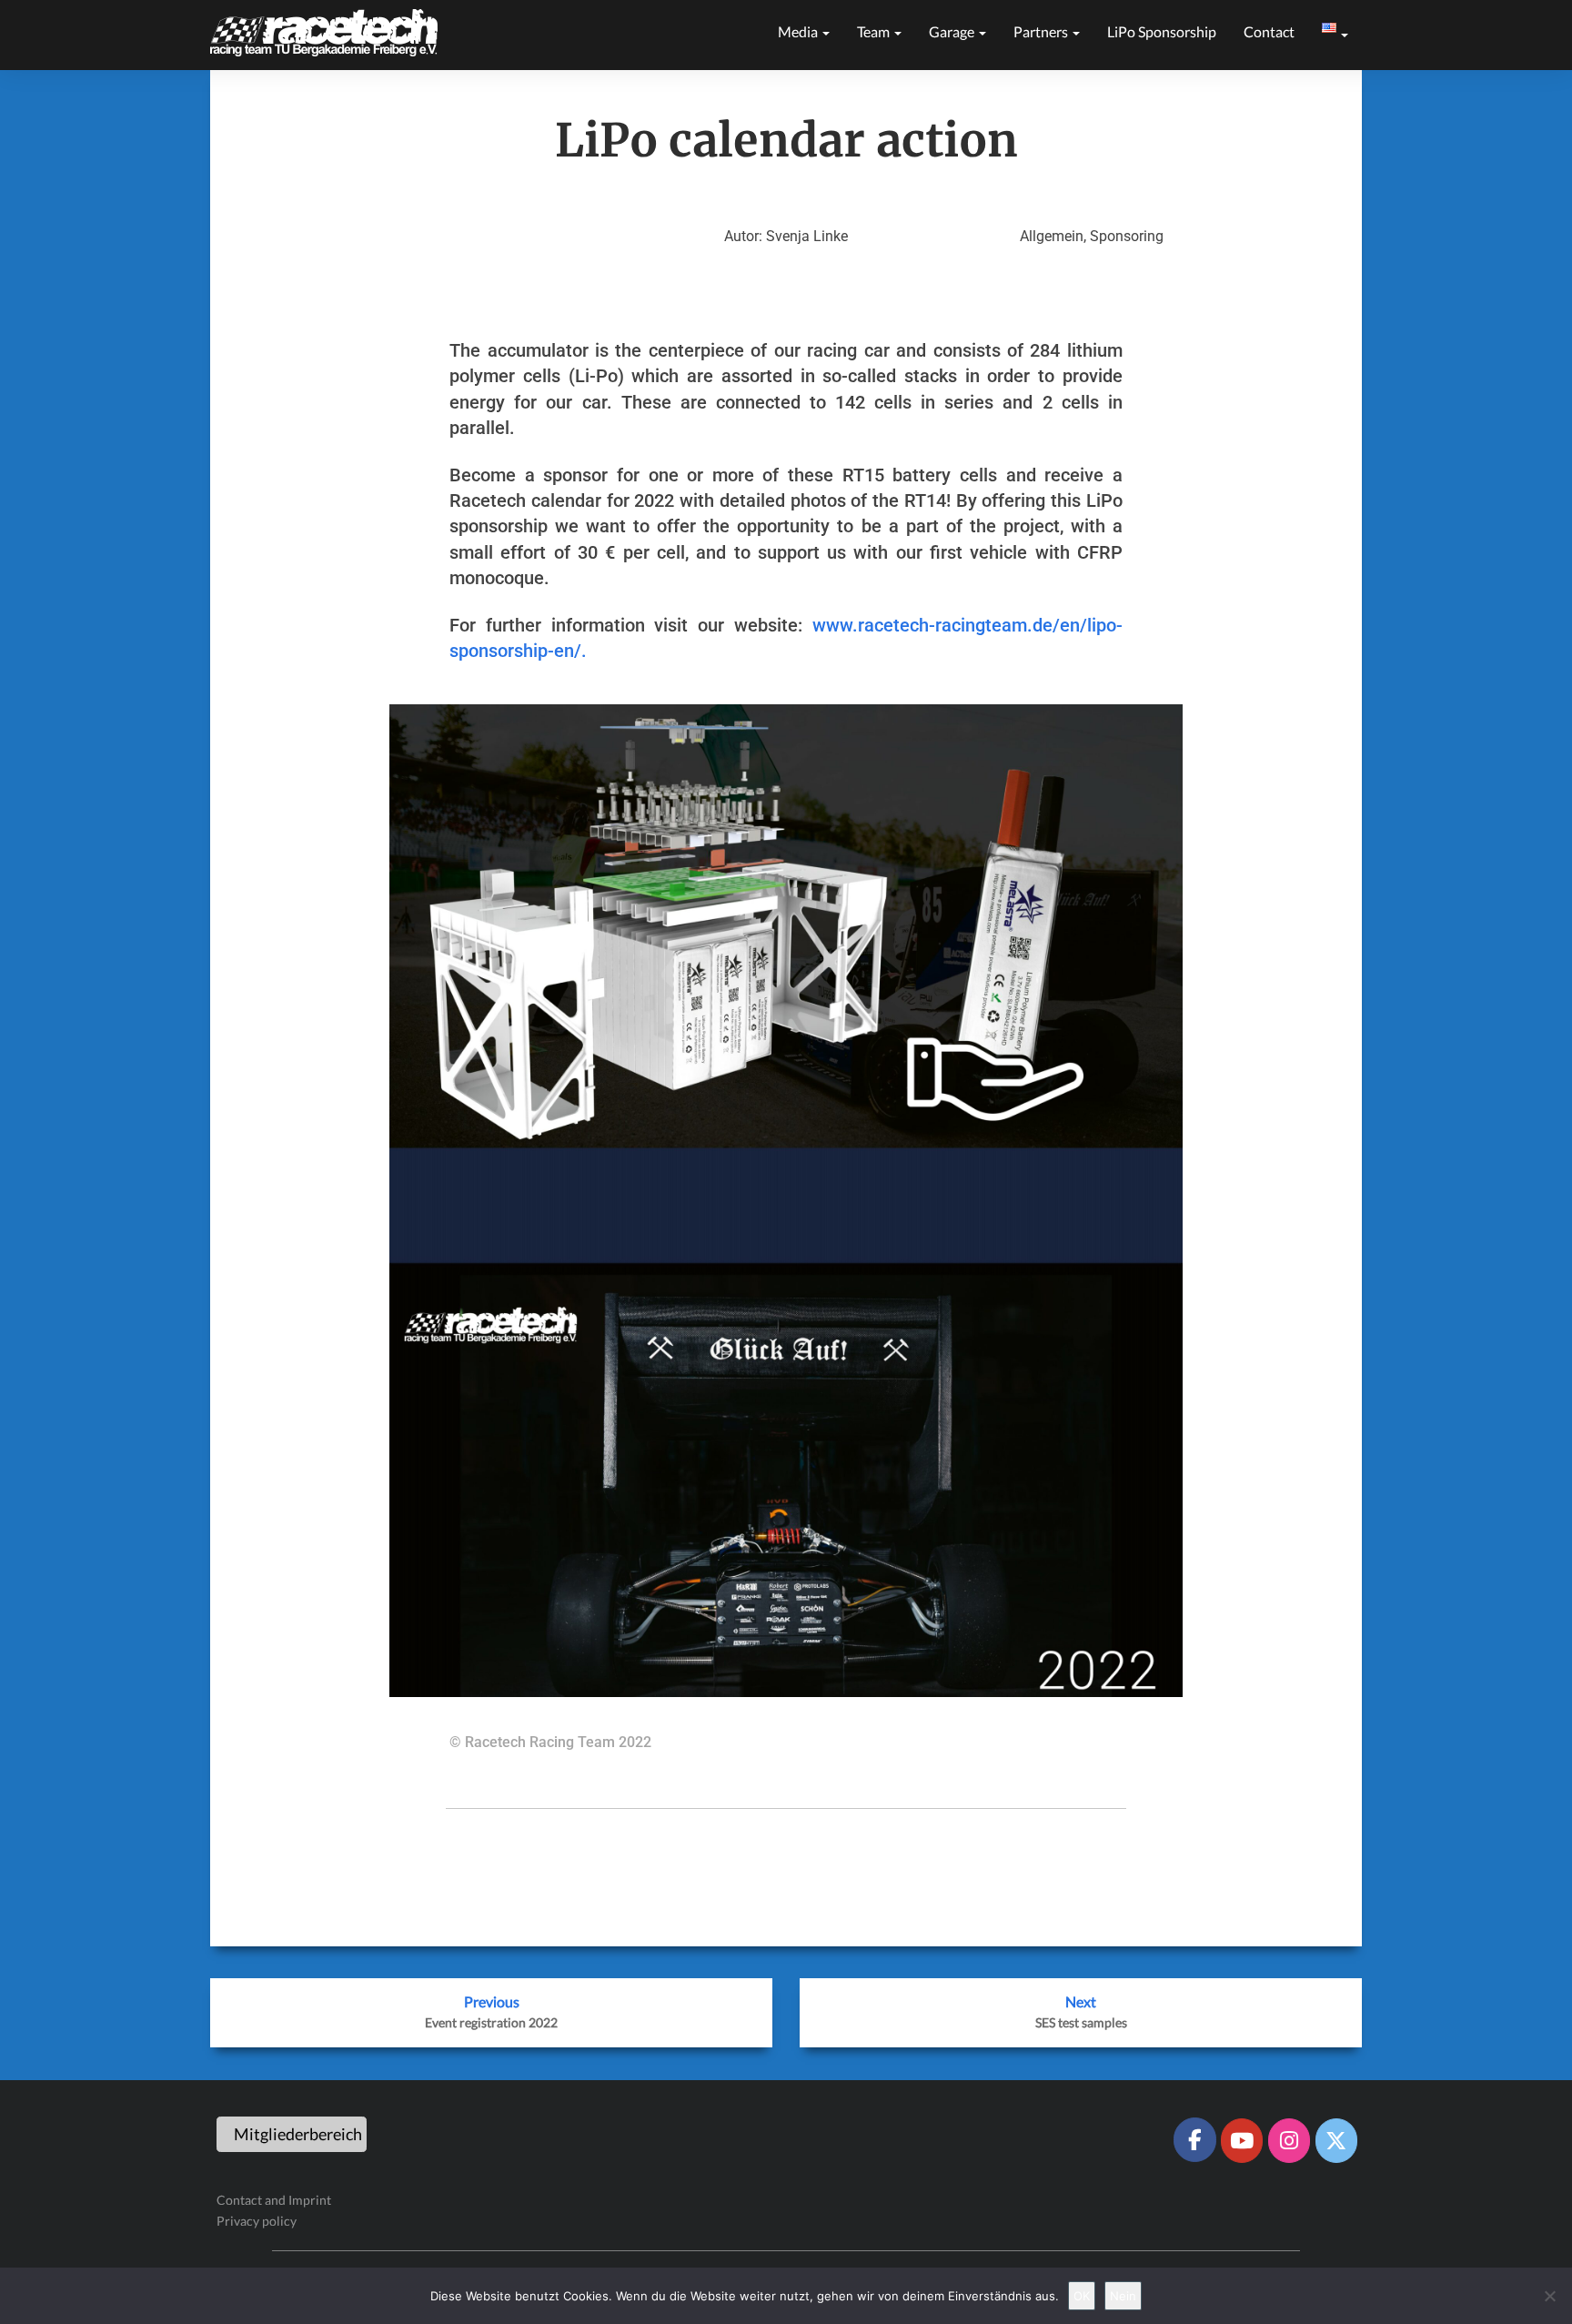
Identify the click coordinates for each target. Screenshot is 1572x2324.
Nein (1123, 2296)
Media (799, 31)
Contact (1269, 31)
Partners (1042, 31)
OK (1082, 2296)
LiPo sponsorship (1162, 31)
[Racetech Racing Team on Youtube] (1242, 2140)
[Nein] (1549, 2296)
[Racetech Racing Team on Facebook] (1194, 2139)
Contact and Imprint (274, 2200)
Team (875, 31)
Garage (953, 31)
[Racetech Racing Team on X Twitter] (1336, 2140)
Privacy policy (257, 2221)
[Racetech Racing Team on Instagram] (1289, 2140)
